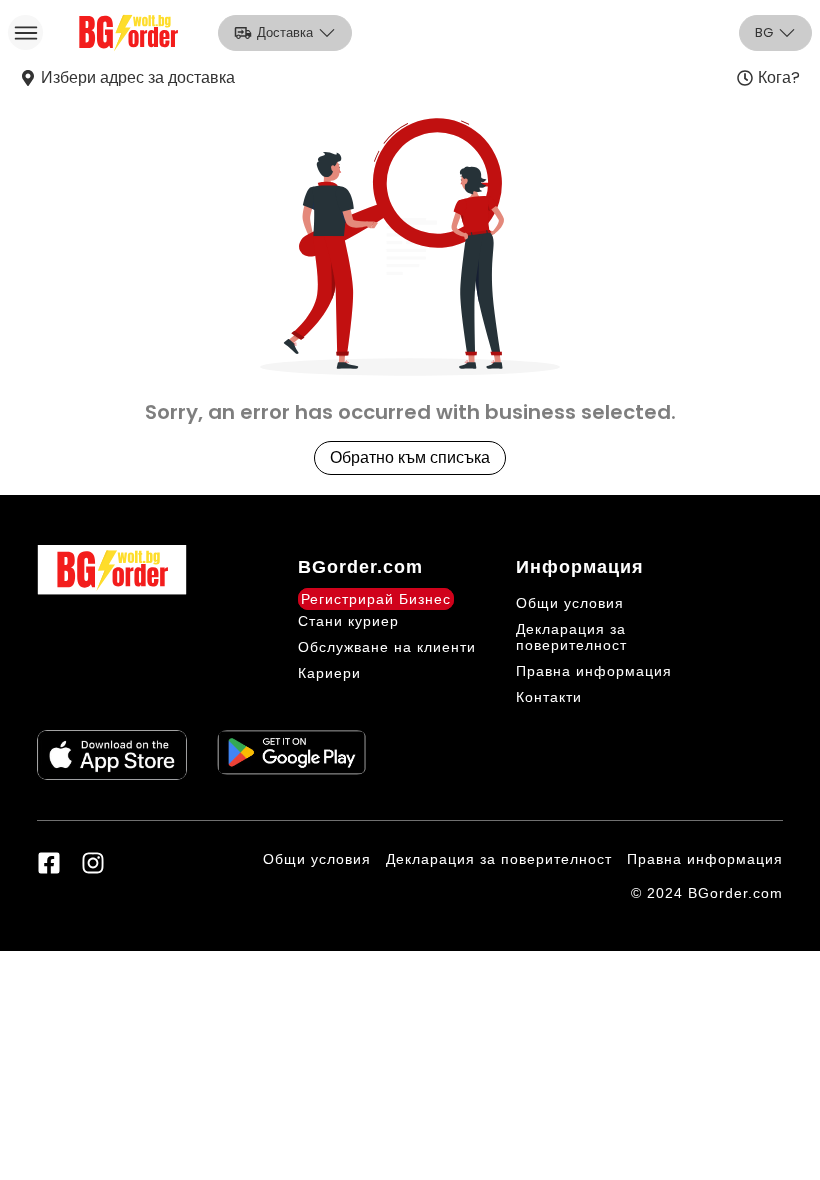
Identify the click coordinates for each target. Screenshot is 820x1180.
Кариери (329, 673)
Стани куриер (348, 621)
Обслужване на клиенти (387, 647)
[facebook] (49, 863)
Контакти (549, 697)
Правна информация (594, 671)
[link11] (112, 755)
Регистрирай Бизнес (376, 599)
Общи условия (570, 603)
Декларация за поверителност (571, 637)
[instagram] (93, 863)
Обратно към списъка (410, 457)
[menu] (25, 32)
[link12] (292, 755)
